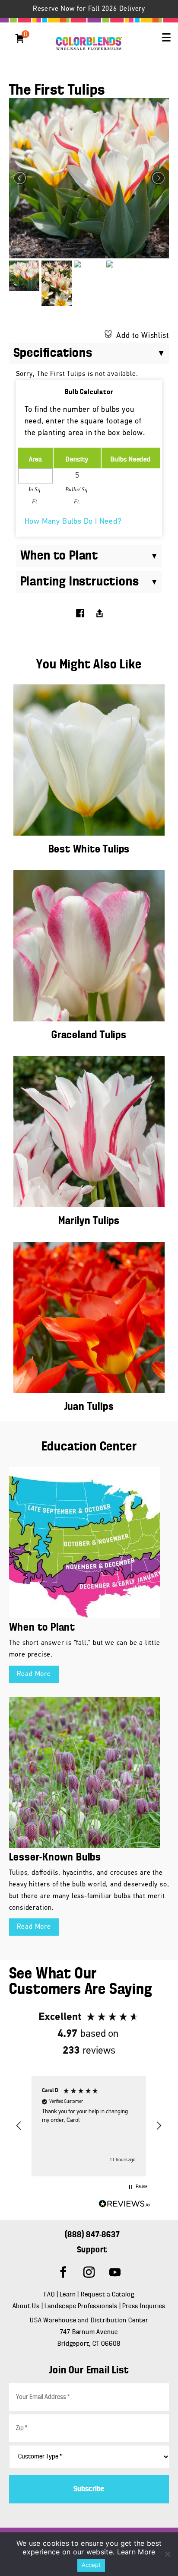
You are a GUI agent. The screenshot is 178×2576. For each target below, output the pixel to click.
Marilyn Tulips (89, 1221)
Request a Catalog (108, 2295)
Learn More (136, 2552)
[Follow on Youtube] (115, 2272)
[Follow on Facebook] (63, 2272)
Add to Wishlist (143, 336)
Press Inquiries (144, 2306)
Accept (91, 2565)
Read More (34, 1674)
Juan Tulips (89, 1407)
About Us (27, 2306)
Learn (68, 2295)
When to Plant (42, 1628)
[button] (166, 38)
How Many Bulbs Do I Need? (73, 522)
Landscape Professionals (82, 2306)
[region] (89, 2126)
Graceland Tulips (89, 1035)
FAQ (49, 2295)
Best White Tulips (89, 850)
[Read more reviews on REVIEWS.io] (124, 2206)
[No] (167, 2554)
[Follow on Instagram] (89, 2272)
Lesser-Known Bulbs (55, 1858)
